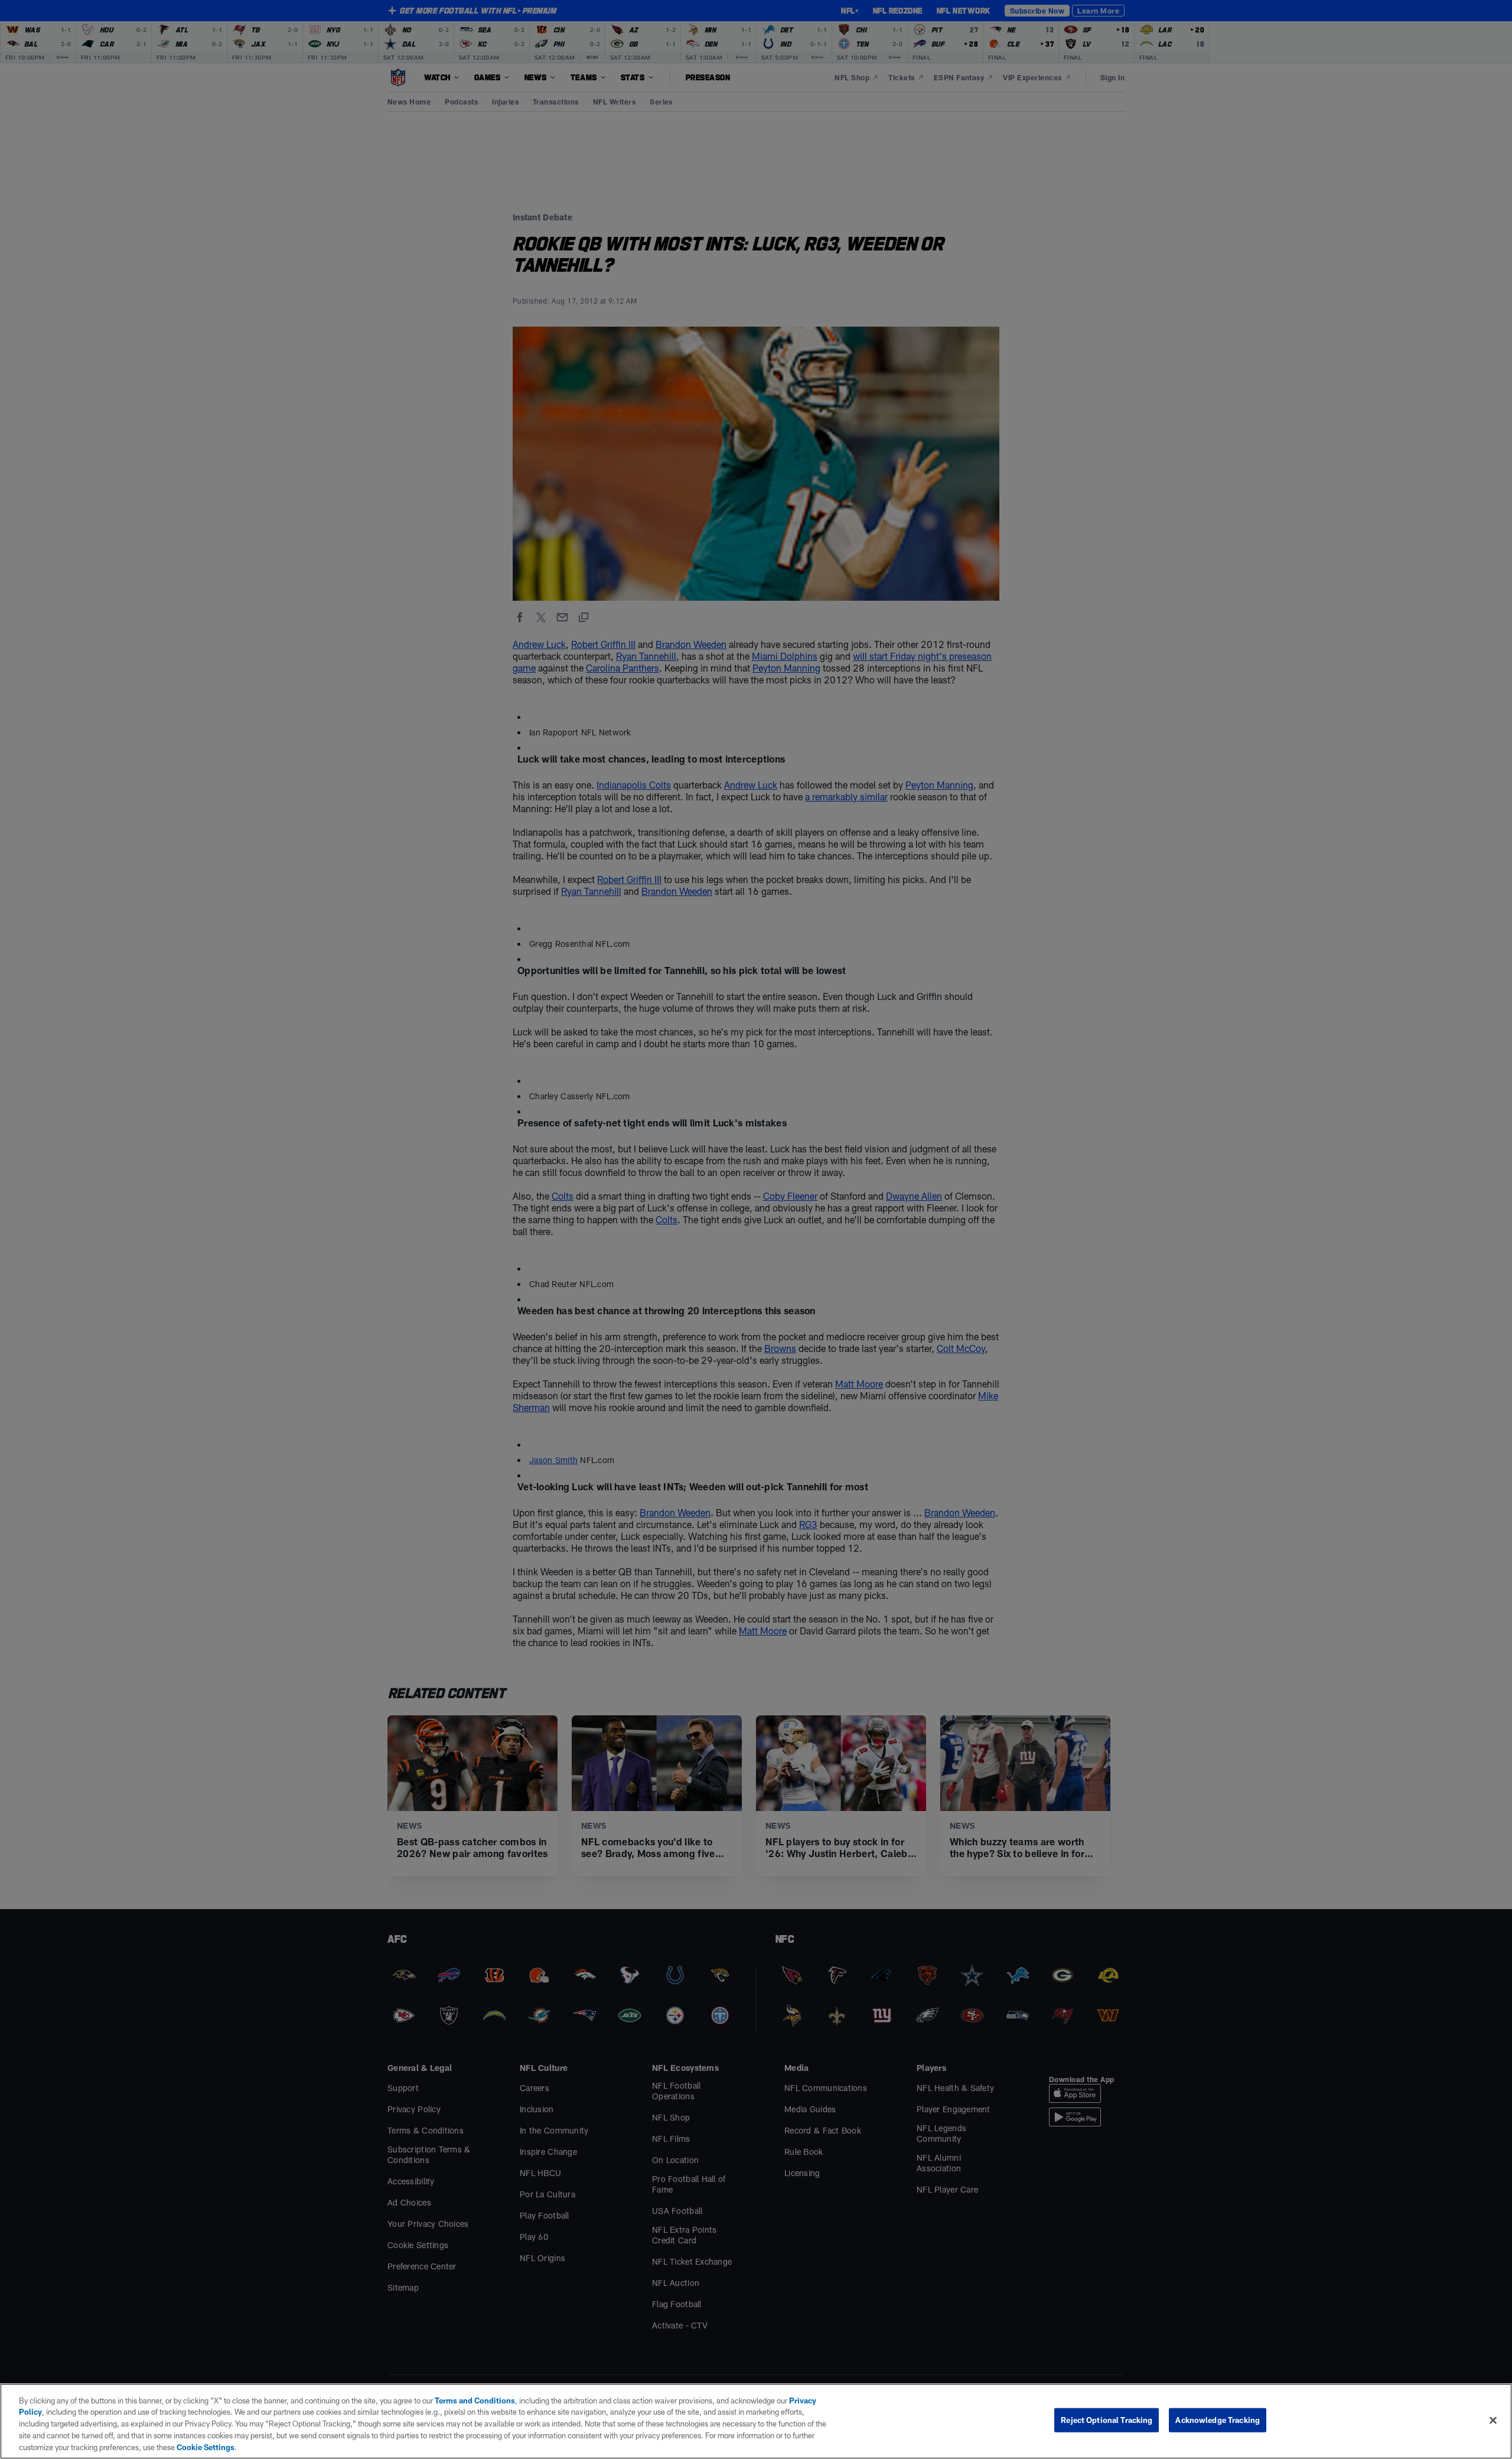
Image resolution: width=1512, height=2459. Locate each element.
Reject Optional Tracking (1107, 2420)
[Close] (1493, 2421)
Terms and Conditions (475, 2401)
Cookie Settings (206, 2447)
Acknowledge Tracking (1218, 2420)
